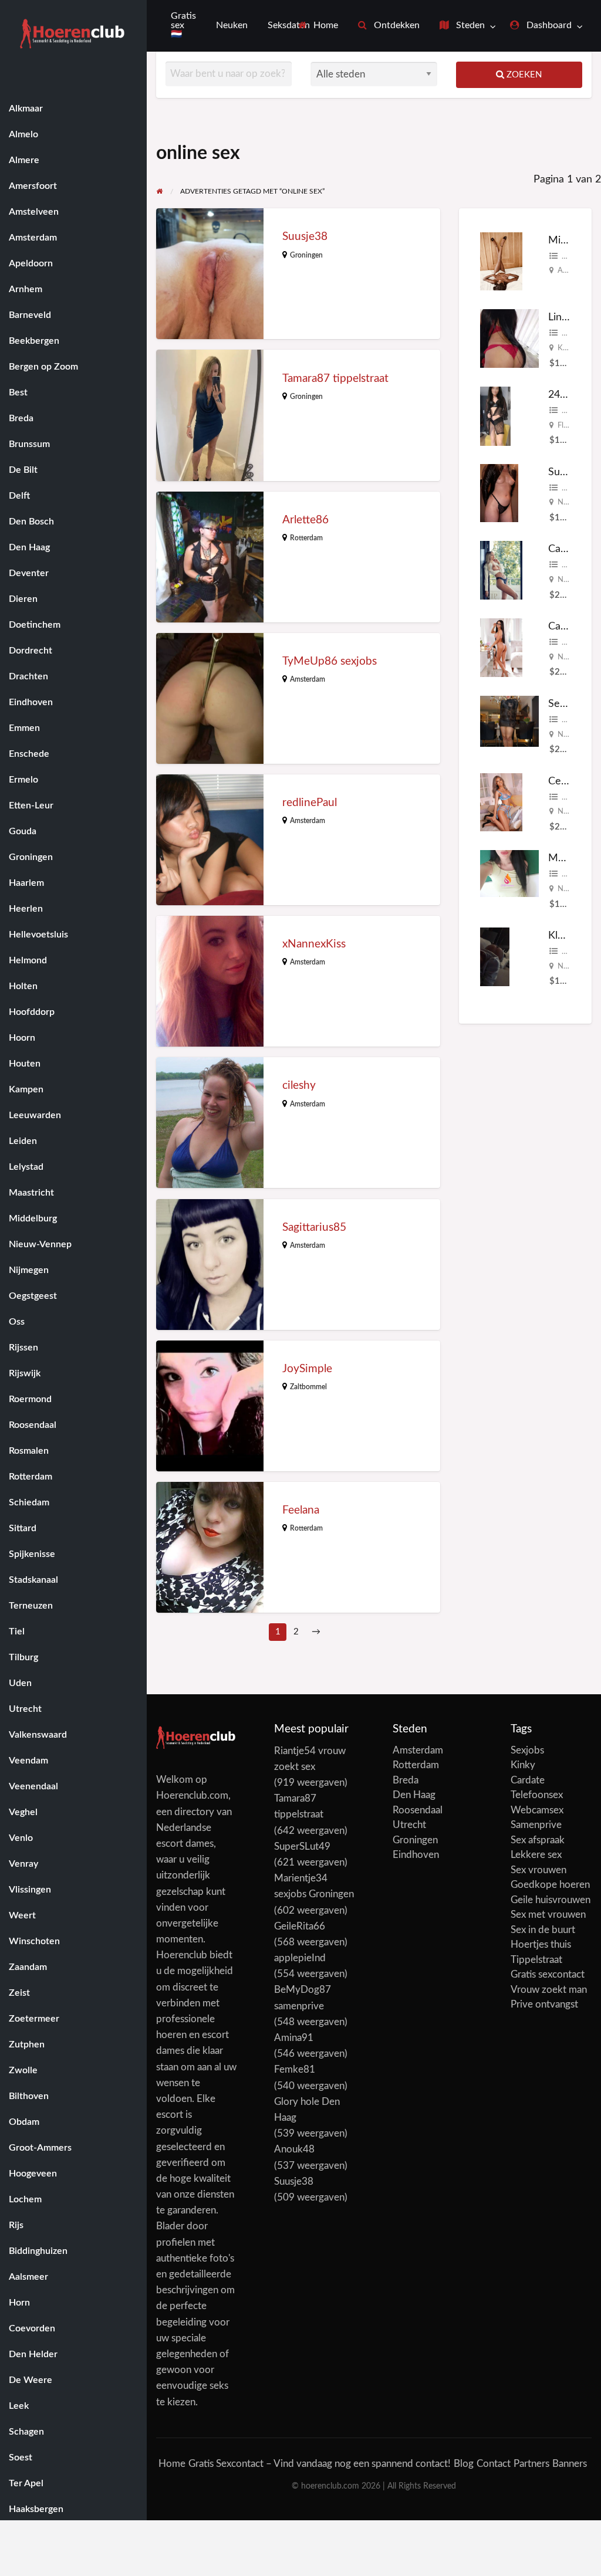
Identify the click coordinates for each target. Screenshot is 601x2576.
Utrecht (409, 1825)
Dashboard (548, 26)
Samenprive (536, 1825)
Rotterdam (306, 538)
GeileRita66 (300, 1926)
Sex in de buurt (543, 1930)
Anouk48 (294, 2149)
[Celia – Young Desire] (501, 802)
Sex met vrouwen (548, 1915)
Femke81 (295, 2069)
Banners (570, 2464)
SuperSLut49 (302, 1846)
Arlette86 (305, 520)
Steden (469, 26)
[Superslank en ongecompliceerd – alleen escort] (499, 492)
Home (325, 26)
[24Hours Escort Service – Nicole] (495, 416)
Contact (494, 2464)
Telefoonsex (537, 1795)
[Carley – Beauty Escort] (501, 570)
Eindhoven (416, 1855)
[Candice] (501, 647)
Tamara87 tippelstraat (335, 379)
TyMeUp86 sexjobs (330, 661)
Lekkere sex (536, 1855)
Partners (531, 2464)
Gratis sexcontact (548, 1974)
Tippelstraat (536, 1960)
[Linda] (509, 338)
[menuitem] (318, 26)
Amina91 (294, 2038)
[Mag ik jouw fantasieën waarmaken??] (509, 873)
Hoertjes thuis (541, 1944)
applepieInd (300, 1958)
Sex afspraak (538, 1840)
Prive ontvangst (544, 2004)
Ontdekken (396, 26)
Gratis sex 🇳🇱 (183, 25)
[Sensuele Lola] (509, 721)
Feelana (301, 1510)
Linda (561, 317)
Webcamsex (537, 1810)
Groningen (306, 255)
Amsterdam (308, 679)
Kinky (523, 1765)
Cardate (528, 1780)
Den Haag (414, 1795)
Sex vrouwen (538, 1870)
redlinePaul (310, 803)
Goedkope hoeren (550, 1885)
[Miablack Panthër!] (501, 261)
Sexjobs (527, 1750)
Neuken (232, 26)
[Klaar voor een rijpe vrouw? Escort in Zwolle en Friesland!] (495, 956)
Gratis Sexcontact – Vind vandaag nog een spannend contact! (320, 2464)
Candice (567, 626)
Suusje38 (305, 237)
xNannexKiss (314, 944)
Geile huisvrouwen (551, 1900)
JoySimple (307, 1369)
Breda (406, 1780)
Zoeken (523, 75)
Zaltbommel (308, 1387)
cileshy (299, 1086)
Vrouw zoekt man (549, 1990)
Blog (464, 2464)
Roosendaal (418, 1810)
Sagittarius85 (314, 1228)
